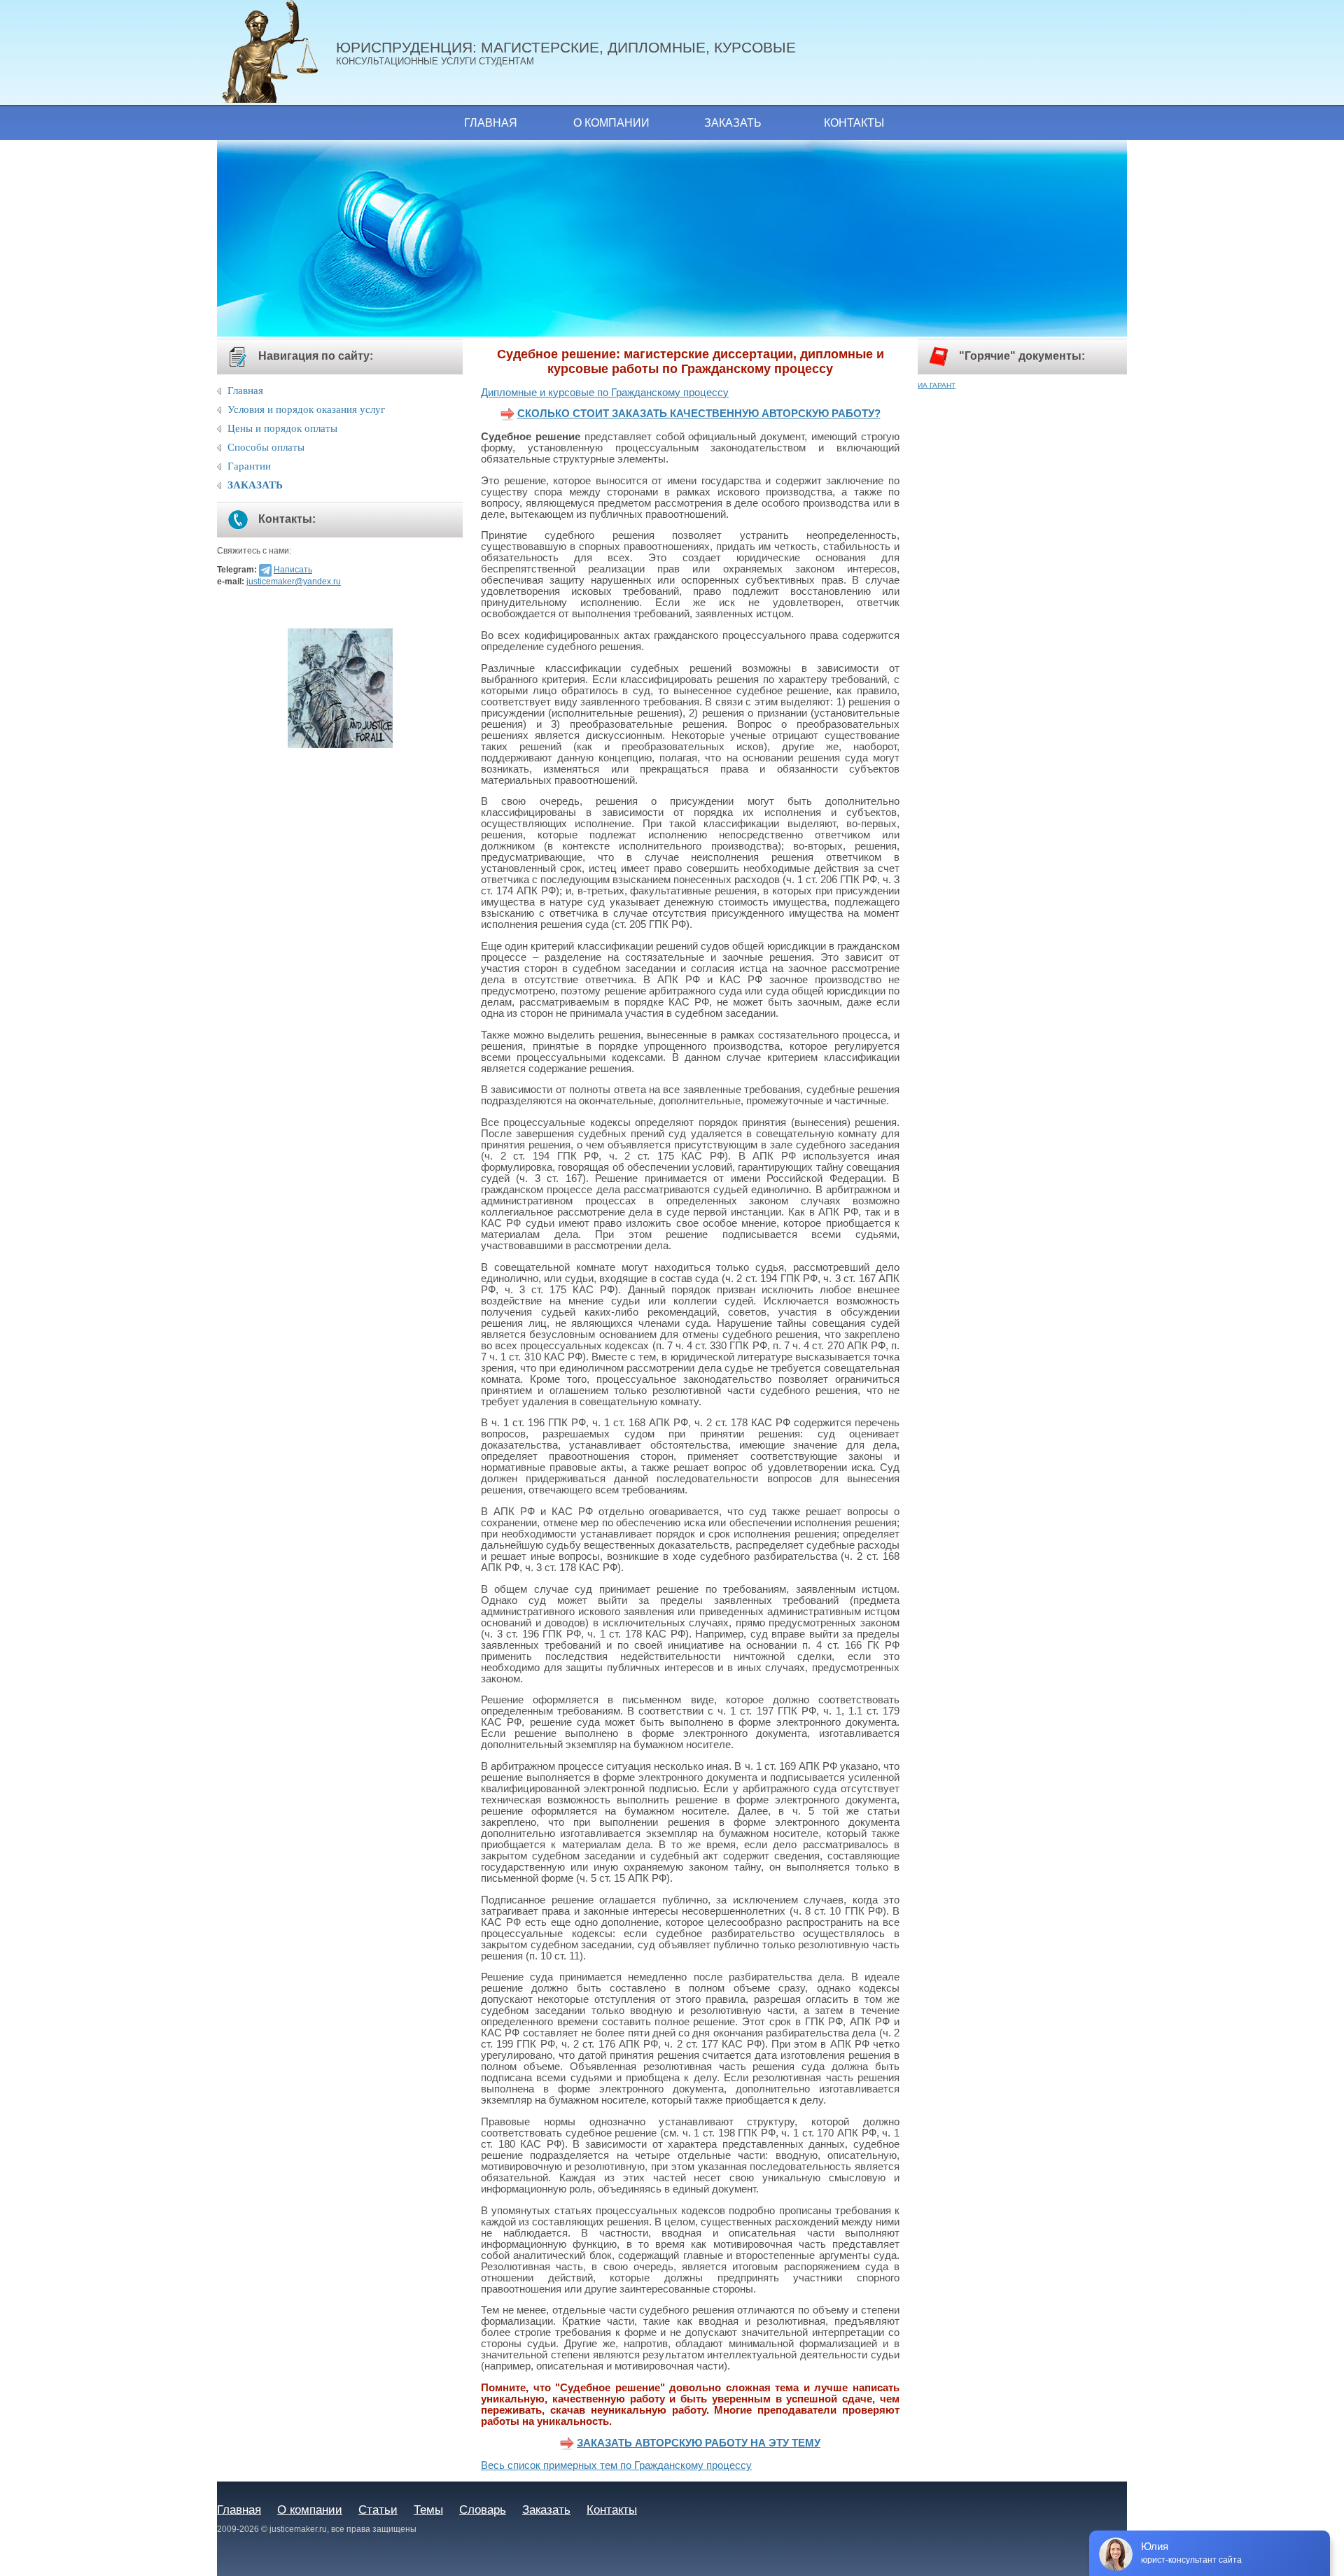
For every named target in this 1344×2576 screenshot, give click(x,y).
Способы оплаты (266, 447)
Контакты (854, 123)
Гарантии (249, 466)
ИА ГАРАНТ (937, 385)
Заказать (733, 123)
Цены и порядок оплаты (282, 428)
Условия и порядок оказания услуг (306, 409)
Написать (293, 570)
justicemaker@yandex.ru (294, 582)
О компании (611, 123)
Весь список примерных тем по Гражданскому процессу (616, 2465)
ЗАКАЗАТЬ (255, 485)
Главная (491, 123)
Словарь (483, 2510)
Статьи (378, 2510)
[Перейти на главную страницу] (276, 52)
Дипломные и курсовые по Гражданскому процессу (605, 393)
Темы (428, 2510)
